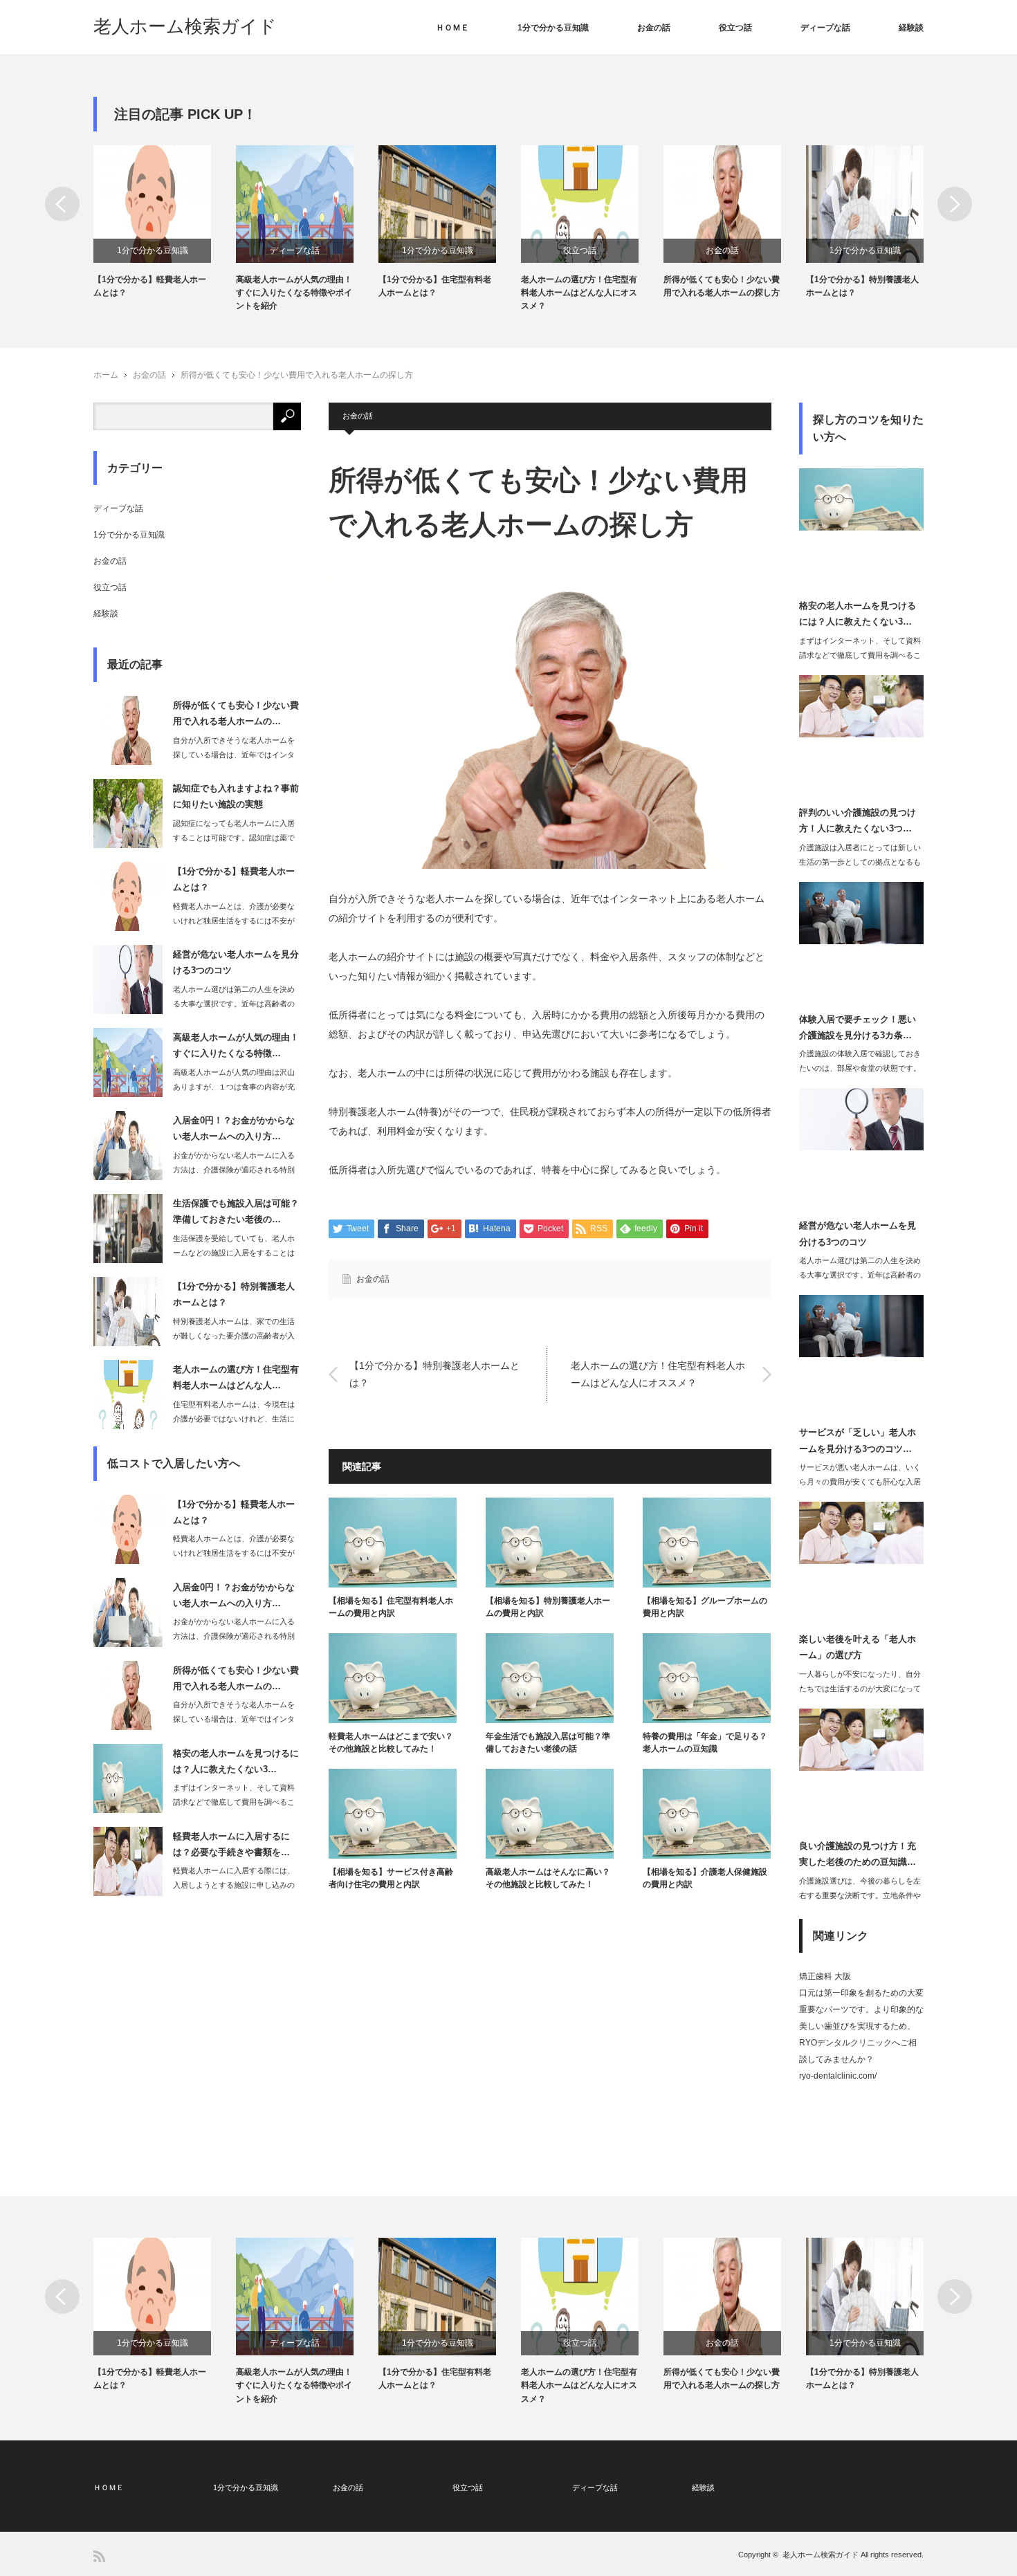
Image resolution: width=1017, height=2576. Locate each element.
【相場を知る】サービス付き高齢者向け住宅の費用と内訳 (391, 1878)
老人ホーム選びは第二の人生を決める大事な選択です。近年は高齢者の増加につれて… (234, 1004)
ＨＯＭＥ (452, 28)
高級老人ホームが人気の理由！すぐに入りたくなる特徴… (236, 1045)
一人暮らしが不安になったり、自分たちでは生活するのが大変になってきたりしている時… (860, 1689)
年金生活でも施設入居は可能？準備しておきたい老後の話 (548, 1742)
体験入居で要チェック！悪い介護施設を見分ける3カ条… (858, 1027)
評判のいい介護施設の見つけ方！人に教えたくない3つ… (858, 820)
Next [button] (955, 204)
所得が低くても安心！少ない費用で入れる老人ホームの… (236, 713)
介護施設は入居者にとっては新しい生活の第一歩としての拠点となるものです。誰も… (860, 862)
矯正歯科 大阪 (825, 1976)
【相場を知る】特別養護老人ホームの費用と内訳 (548, 1607)
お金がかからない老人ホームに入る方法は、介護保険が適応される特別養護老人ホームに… (234, 1170)
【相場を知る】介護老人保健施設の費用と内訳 (705, 1878)
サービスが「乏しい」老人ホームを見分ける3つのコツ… (858, 1440)
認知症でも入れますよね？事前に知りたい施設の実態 (236, 796)
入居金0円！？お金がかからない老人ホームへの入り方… (234, 1128)
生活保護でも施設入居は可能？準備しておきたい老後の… (236, 1211)
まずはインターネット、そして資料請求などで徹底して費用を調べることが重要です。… (234, 1802)
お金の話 (654, 28)
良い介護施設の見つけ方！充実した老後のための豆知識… (858, 1854)
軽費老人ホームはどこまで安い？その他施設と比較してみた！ (391, 1742)
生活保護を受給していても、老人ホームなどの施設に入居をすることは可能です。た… (234, 1253)
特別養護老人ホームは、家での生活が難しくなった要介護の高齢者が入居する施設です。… (234, 1336)
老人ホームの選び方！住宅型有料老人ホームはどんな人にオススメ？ (579, 293)
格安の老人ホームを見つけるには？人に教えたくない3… (236, 1761)
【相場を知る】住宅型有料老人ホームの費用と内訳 (391, 1607)
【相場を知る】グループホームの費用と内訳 (705, 1607)
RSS (99, 2556)
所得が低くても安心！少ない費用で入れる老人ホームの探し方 (722, 286)
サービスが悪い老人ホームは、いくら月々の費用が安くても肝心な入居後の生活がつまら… (860, 1482)
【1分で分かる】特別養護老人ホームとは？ (862, 286)
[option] (165, 222)
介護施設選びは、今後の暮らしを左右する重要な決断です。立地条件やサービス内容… (860, 1895)
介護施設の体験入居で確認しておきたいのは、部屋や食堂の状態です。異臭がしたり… (860, 1068)
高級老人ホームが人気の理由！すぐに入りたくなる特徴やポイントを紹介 (294, 293)
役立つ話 (735, 28)
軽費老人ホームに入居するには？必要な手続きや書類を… (231, 1844)
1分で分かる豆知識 (553, 28)
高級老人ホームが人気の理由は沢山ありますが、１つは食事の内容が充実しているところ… (234, 1087)
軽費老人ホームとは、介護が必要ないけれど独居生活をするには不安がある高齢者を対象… (234, 921)
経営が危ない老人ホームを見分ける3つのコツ (236, 962)
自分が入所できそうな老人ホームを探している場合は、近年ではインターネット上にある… (234, 755)
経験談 (911, 28)
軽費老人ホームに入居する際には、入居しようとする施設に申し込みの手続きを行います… (234, 1885)
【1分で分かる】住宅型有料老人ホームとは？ (435, 286)
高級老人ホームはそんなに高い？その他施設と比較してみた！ (548, 1878)
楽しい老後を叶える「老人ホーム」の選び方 (858, 1647)
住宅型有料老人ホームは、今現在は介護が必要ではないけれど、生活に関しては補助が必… (234, 1419)
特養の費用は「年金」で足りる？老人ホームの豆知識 (705, 1742)
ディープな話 (825, 28)
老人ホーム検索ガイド (185, 26)
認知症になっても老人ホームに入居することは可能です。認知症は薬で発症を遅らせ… (234, 838)
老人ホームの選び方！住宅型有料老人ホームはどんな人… (236, 1377)
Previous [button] (62, 204)
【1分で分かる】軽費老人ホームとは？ (150, 286)
